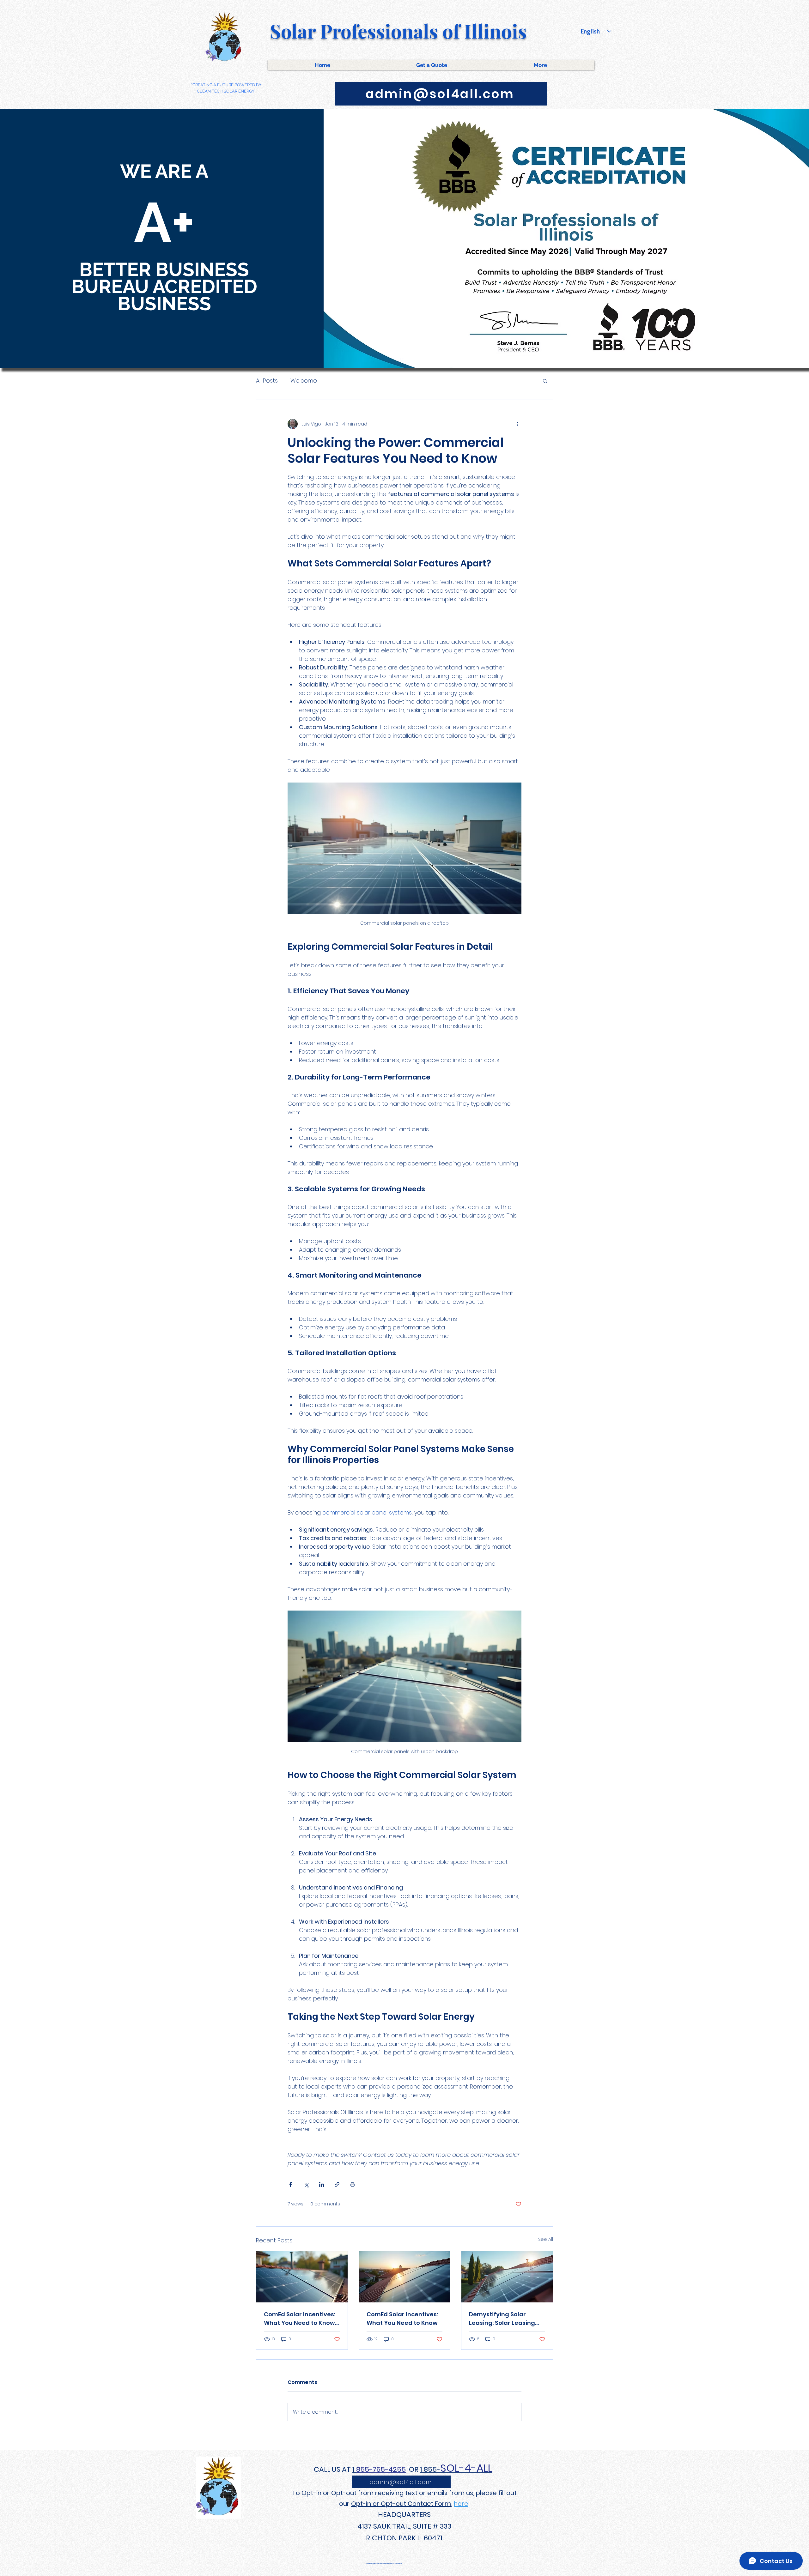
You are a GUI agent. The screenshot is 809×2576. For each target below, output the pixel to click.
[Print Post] (353, 2184)
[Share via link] (337, 2184)
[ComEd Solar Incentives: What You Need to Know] (405, 2277)
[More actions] (518, 424)
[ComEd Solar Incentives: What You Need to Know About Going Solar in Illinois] (302, 2277)
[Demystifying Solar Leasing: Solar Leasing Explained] (507, 2277)
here (461, 2504)
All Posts (267, 381)
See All (546, 2239)
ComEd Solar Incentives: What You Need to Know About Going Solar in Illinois (300, 2319)
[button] (545, 381)
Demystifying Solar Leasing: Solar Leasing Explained (502, 2319)
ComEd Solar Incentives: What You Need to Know (402, 2319)
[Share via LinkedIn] (322, 2184)
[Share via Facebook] (291, 2184)
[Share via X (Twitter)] (306, 2184)
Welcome (304, 381)
